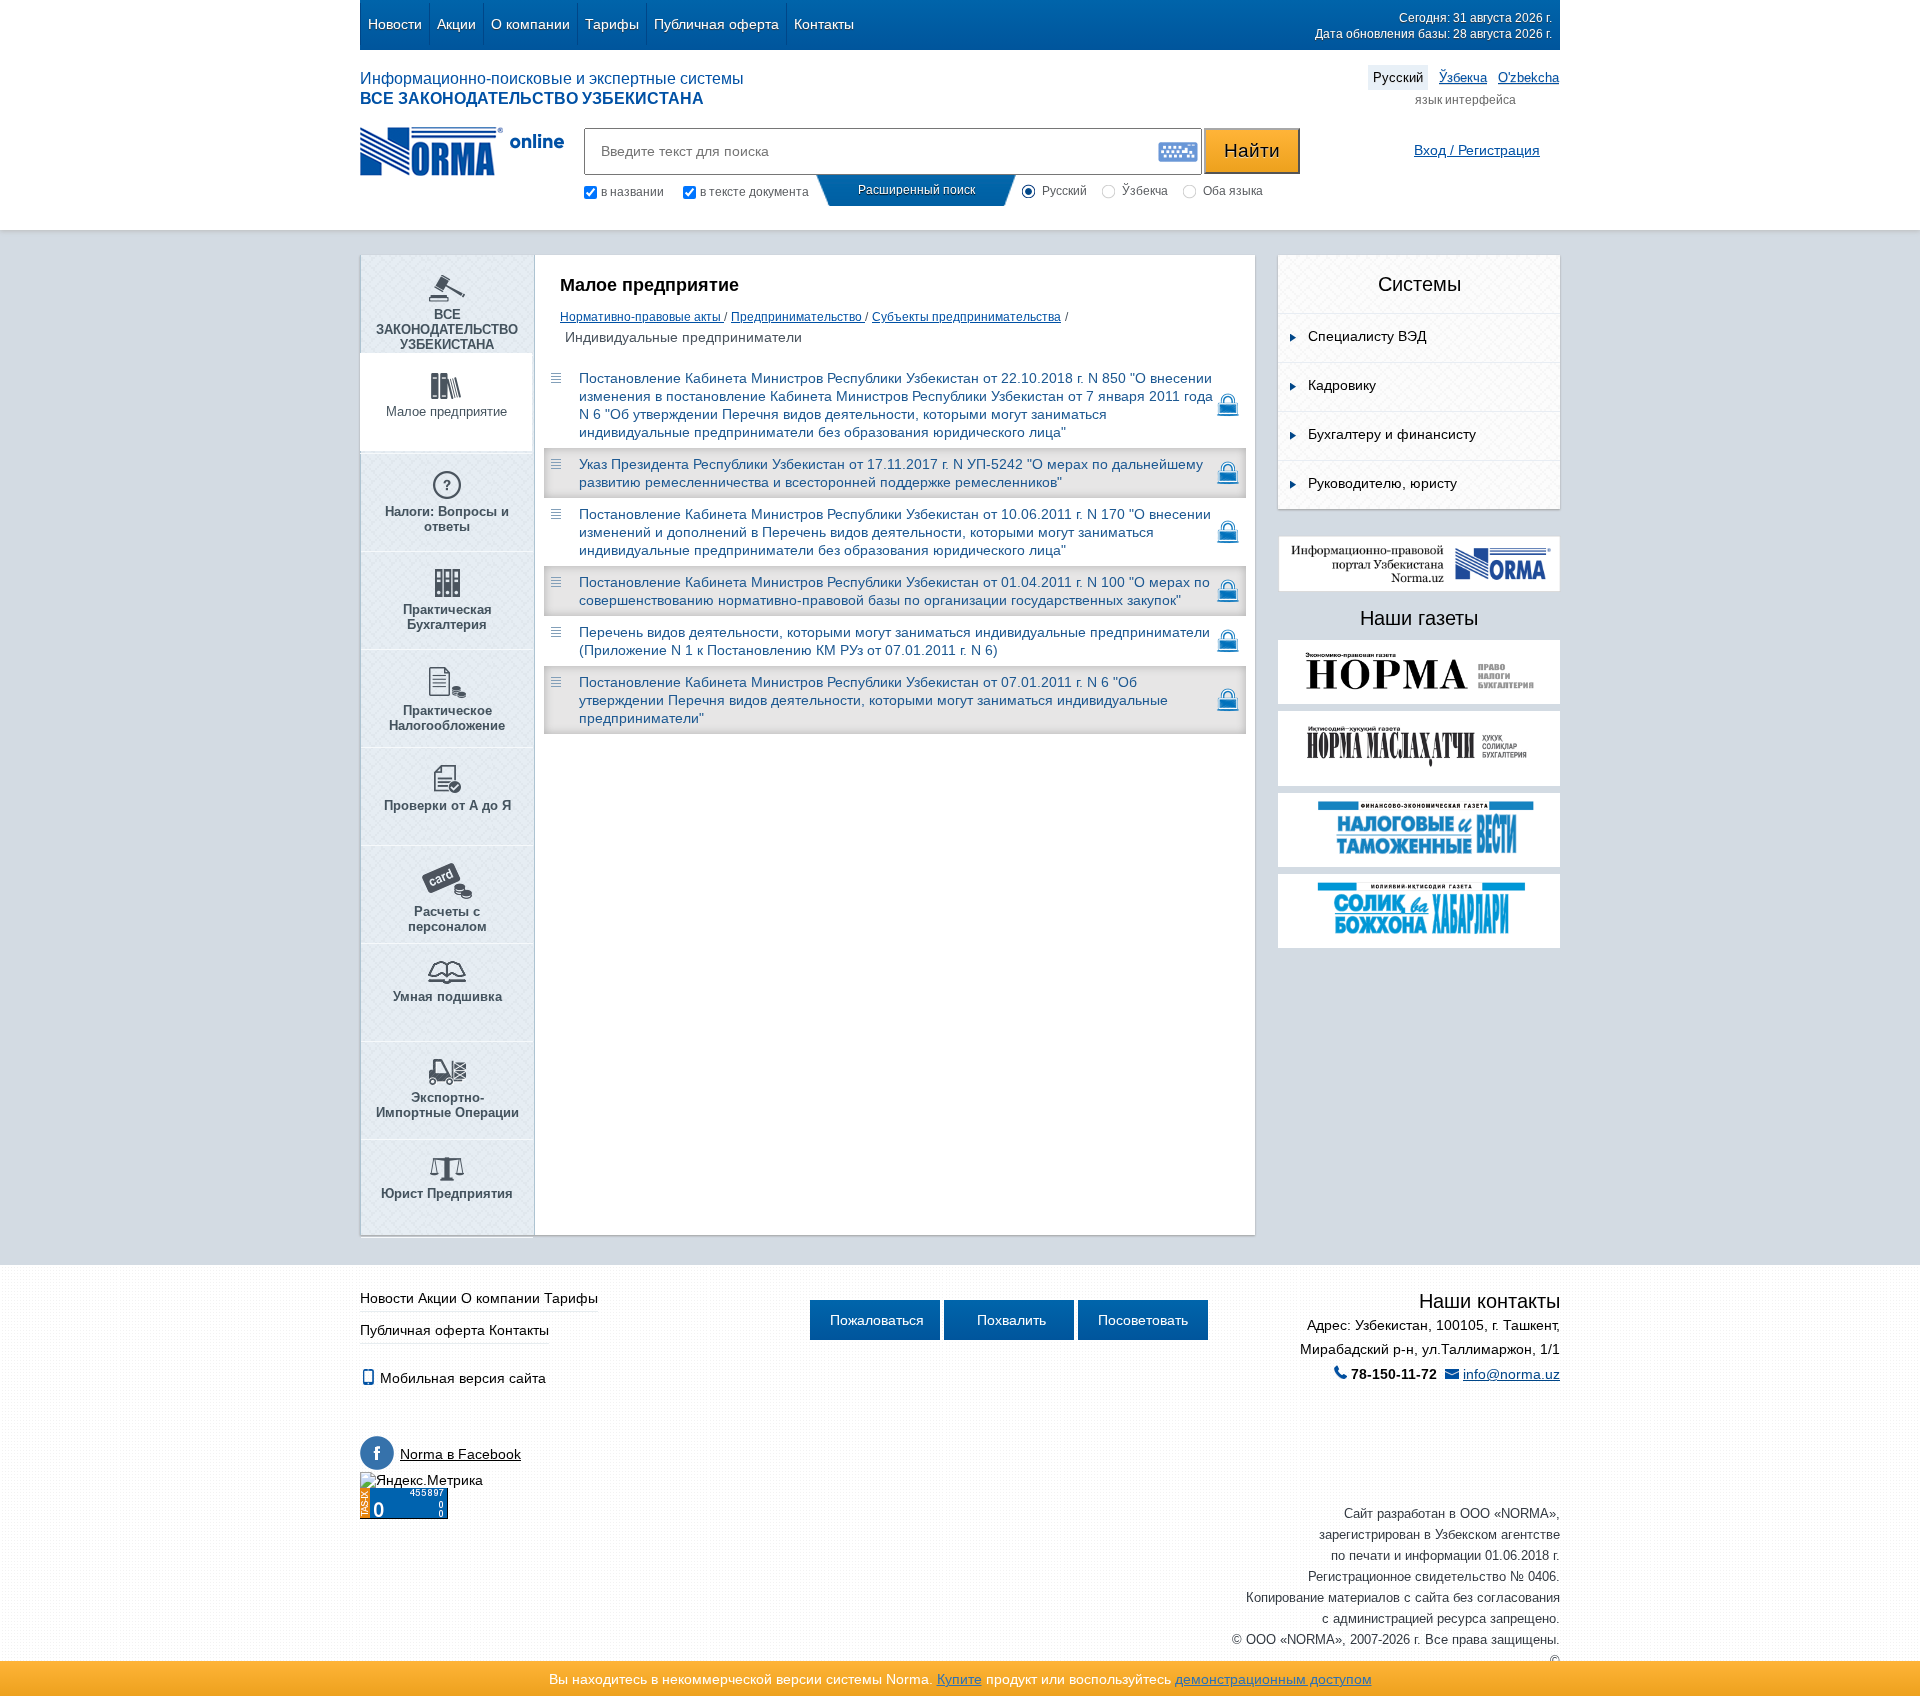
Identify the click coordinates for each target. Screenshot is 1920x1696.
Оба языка (1233, 191)
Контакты (824, 24)
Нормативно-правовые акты (642, 317)
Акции (456, 24)
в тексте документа (754, 192)
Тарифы (612, 24)
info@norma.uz (1511, 1374)
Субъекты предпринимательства (966, 317)
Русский (1398, 77)
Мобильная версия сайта (461, 1378)
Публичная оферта (716, 24)
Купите (959, 1679)
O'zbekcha (1528, 77)
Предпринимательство (798, 317)
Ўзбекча (1463, 77)
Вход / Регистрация (1477, 150)
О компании (530, 24)
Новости (395, 24)
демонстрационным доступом (1273, 1679)
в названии (632, 192)
